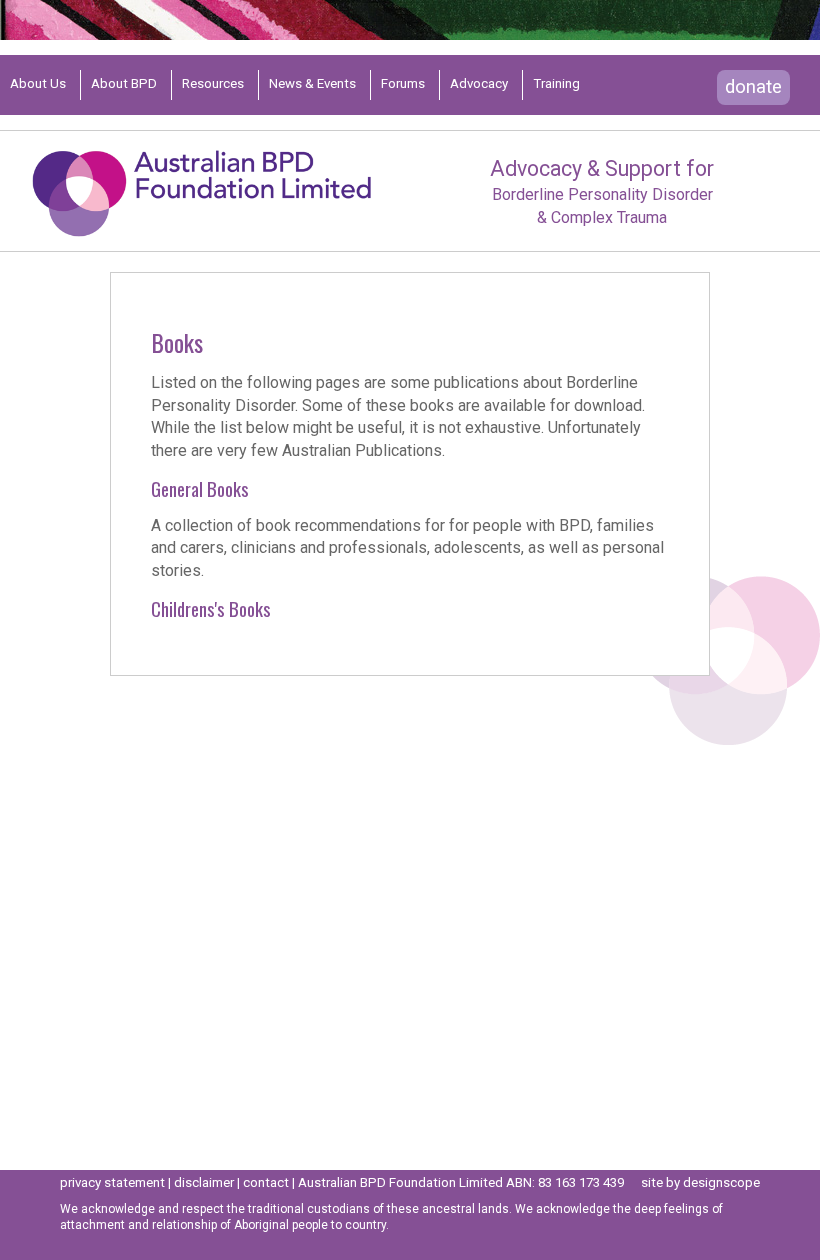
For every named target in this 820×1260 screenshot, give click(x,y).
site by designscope (700, 1182)
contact (266, 1182)
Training (556, 83)
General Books (200, 488)
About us (38, 83)
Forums (403, 83)
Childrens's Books (211, 608)
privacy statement (112, 1182)
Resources (213, 83)
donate (753, 87)
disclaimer (204, 1182)
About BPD (124, 83)
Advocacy (479, 83)
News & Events (312, 83)
